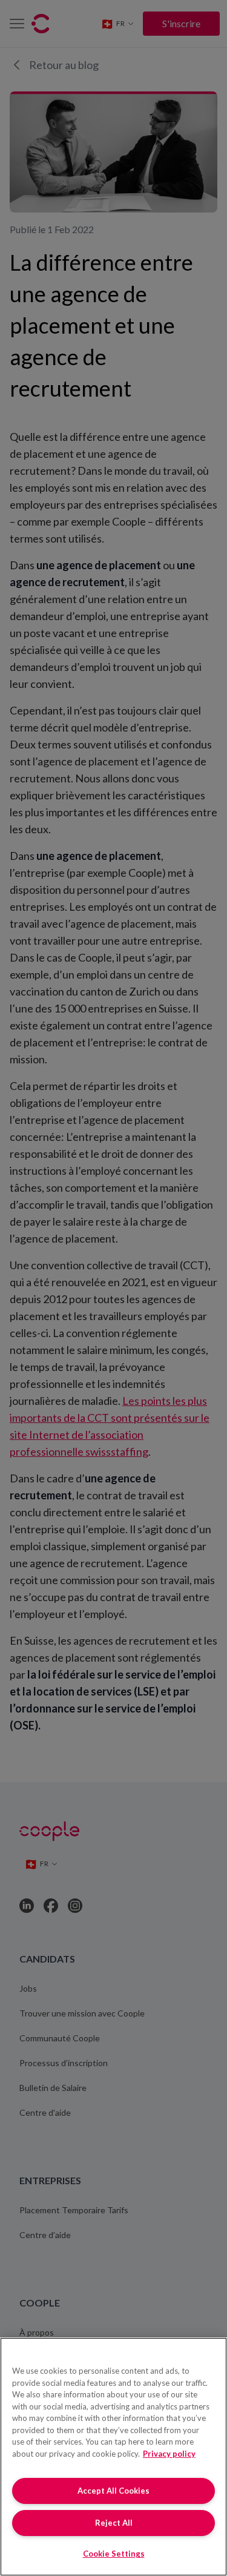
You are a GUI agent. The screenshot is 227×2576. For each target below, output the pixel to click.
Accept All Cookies (113, 2491)
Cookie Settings (114, 2554)
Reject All (114, 2523)
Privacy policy (169, 2454)
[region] (113, 2457)
